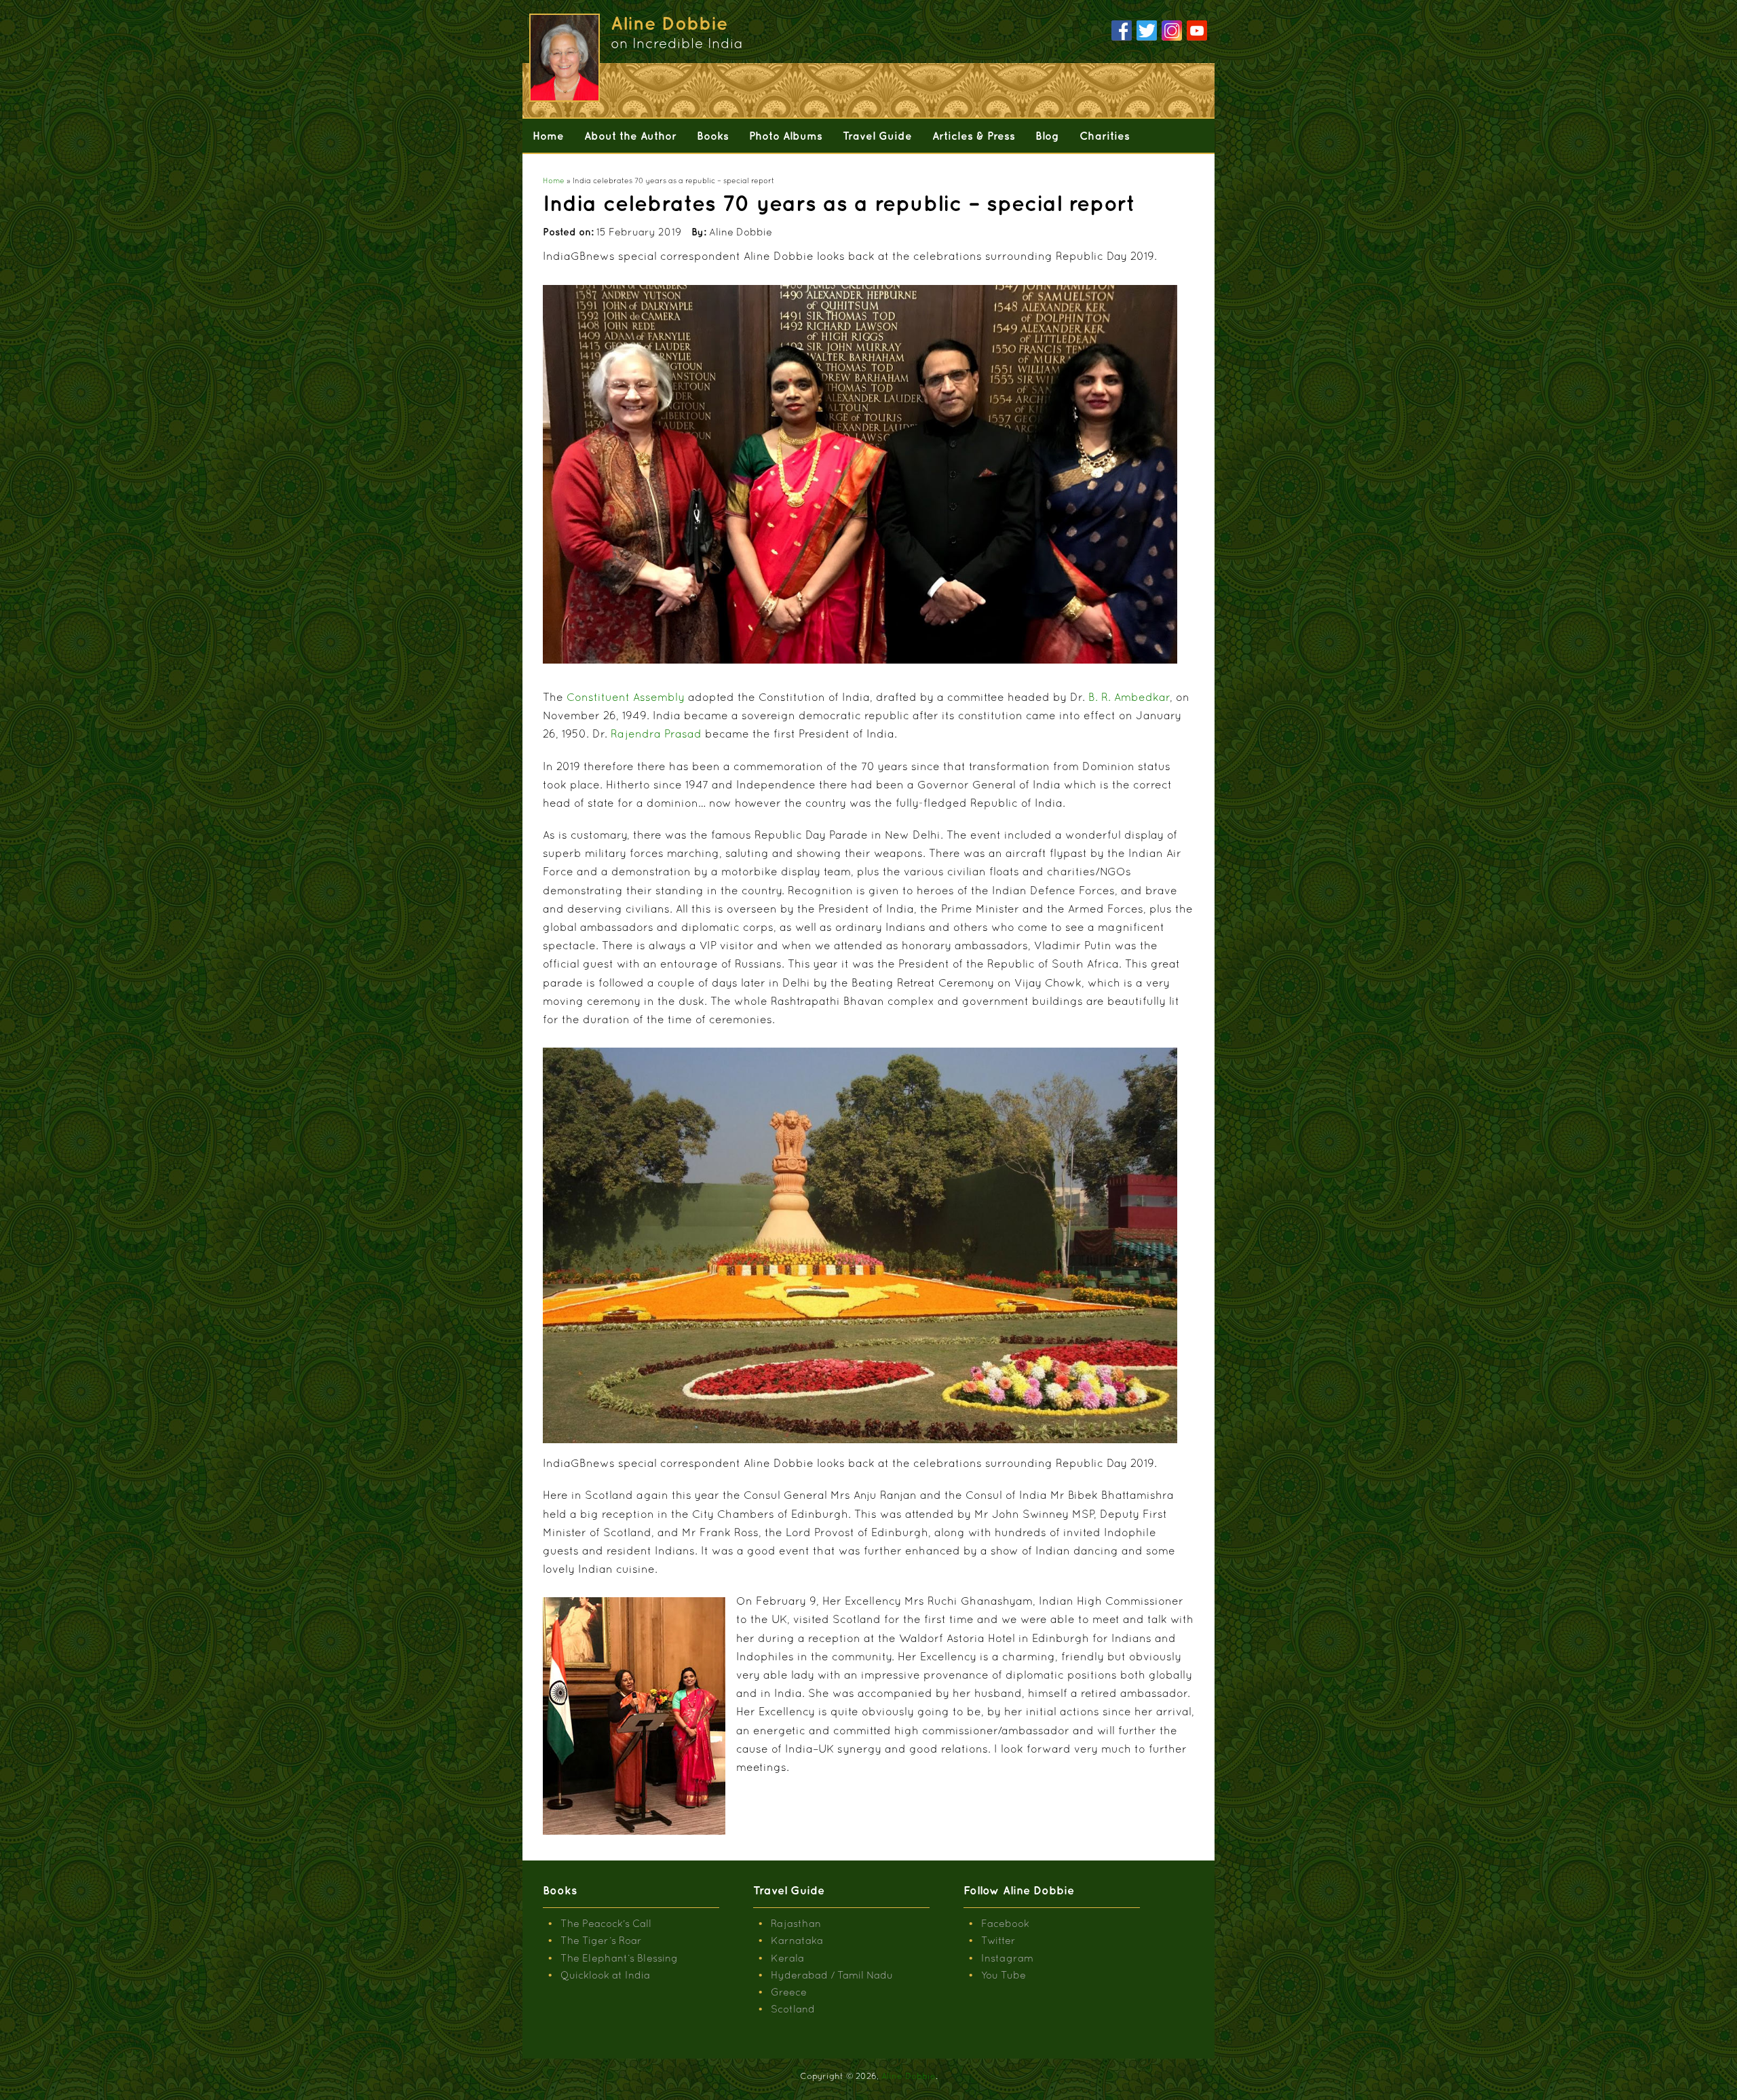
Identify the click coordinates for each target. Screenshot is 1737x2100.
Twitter (998, 1940)
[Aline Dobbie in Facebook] (1122, 31)
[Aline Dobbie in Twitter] (1147, 31)
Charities (1105, 136)
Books (713, 136)
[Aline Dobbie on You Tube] (1197, 31)
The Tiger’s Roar (601, 1940)
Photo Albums (786, 136)
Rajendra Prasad (656, 733)
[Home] (563, 58)
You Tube (1004, 1975)
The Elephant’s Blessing (619, 1958)
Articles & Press (974, 136)
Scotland (793, 2009)
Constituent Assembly (626, 697)
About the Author (630, 136)
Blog (1047, 136)
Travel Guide (877, 136)
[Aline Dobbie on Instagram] (1172, 31)
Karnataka (797, 1940)
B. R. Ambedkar (1129, 697)
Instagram (1007, 1958)
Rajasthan (796, 1923)
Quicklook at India (605, 1975)
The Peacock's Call (606, 1923)
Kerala (787, 1958)
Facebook (1005, 1923)
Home (548, 136)
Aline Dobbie (909, 2076)
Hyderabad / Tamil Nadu (832, 1975)
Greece (789, 1992)
